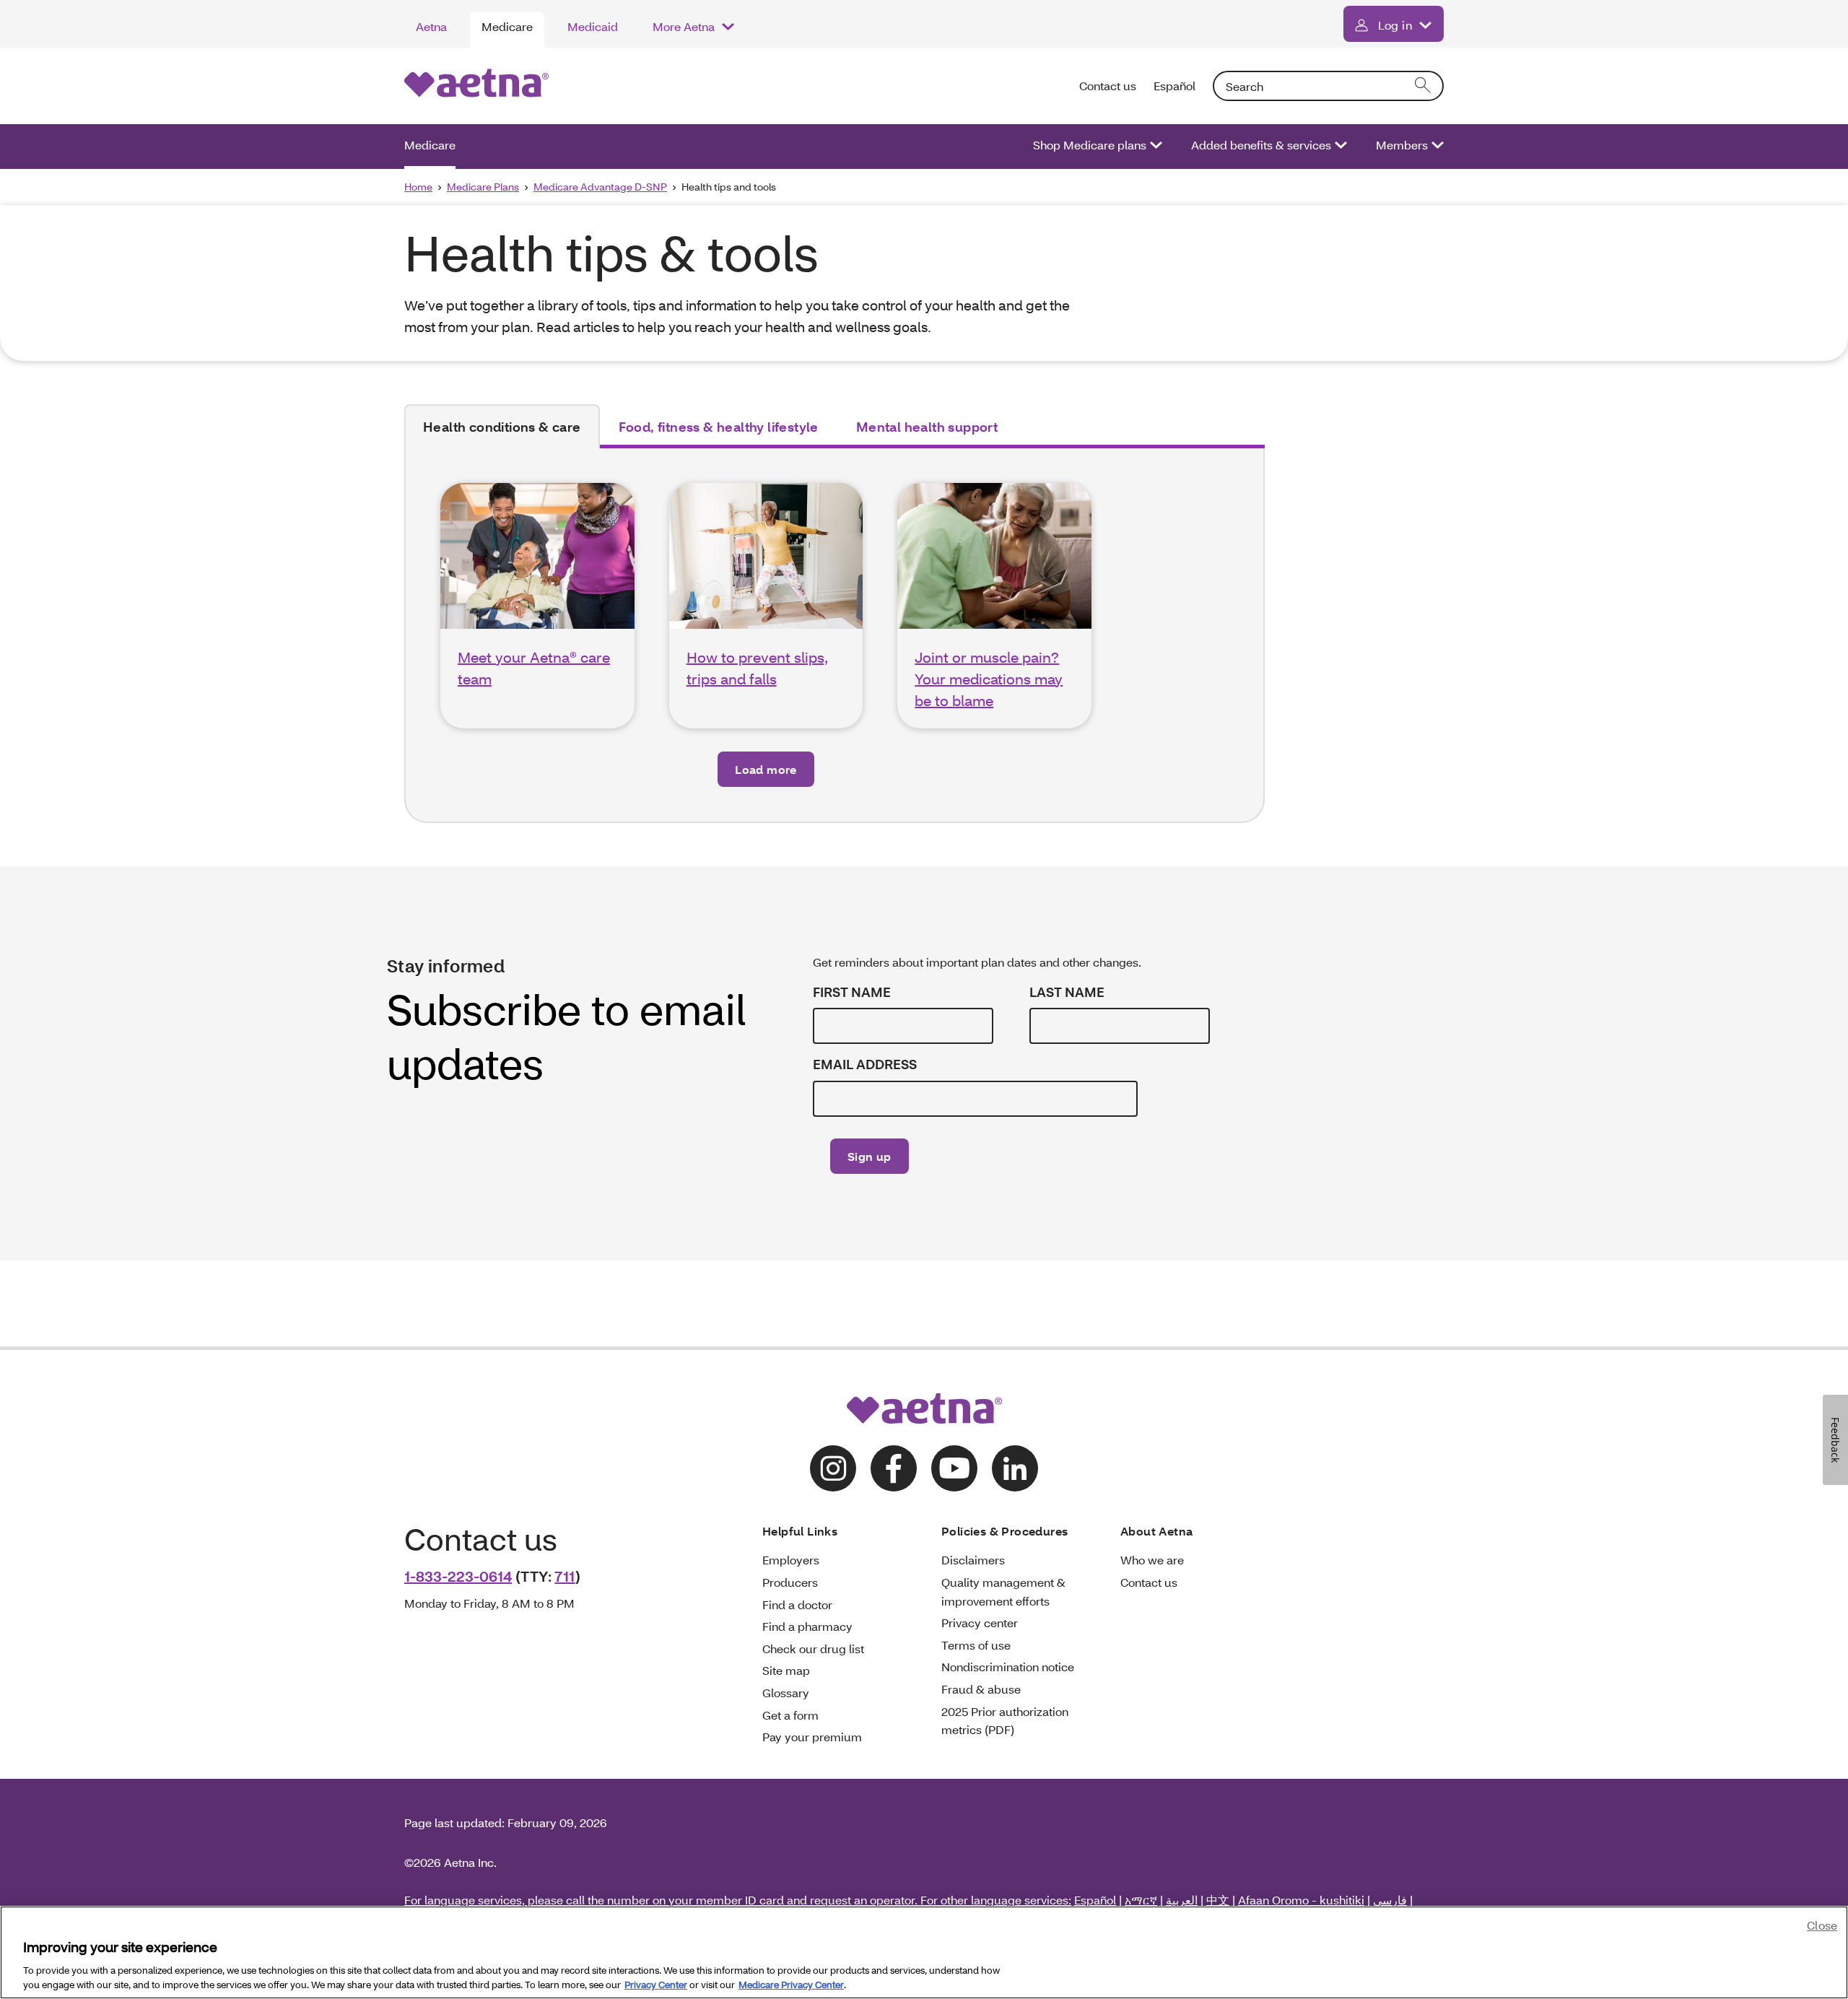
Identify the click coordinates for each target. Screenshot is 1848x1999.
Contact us (1108, 86)
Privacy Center (656, 1984)
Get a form (790, 1715)
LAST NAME (1067, 992)
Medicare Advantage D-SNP (600, 187)
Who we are (1152, 1560)
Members (1402, 145)
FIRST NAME (852, 992)
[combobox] (1328, 86)
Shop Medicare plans (1090, 145)
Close (1822, 1925)
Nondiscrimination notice (1008, 1667)
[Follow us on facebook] (894, 1468)
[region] (924, 1952)
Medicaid (593, 26)
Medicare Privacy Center (791, 1984)
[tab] (502, 427)
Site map (786, 1670)
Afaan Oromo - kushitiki (1301, 1900)
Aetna (431, 26)
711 (565, 1576)
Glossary (786, 1693)
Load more (766, 769)
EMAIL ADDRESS (865, 1064)
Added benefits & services (1261, 145)
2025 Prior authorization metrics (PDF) (1005, 1721)
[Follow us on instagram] (833, 1468)
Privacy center (980, 1623)
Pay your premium (812, 1737)
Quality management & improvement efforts (1003, 1591)
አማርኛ (1141, 1900)
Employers (791, 1560)
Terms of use (976, 1645)
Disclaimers (973, 1560)
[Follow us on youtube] (954, 1468)
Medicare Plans (483, 187)
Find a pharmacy (807, 1626)
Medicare (507, 26)
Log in (1395, 25)
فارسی (1390, 1900)
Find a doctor (797, 1604)
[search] (1424, 86)
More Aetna (684, 26)
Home (418, 187)
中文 (1218, 1900)
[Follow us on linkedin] (1015, 1468)
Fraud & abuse (981, 1689)
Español (1174, 86)
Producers (790, 1582)
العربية (1182, 1900)
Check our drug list (813, 1649)
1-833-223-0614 (458, 1576)
